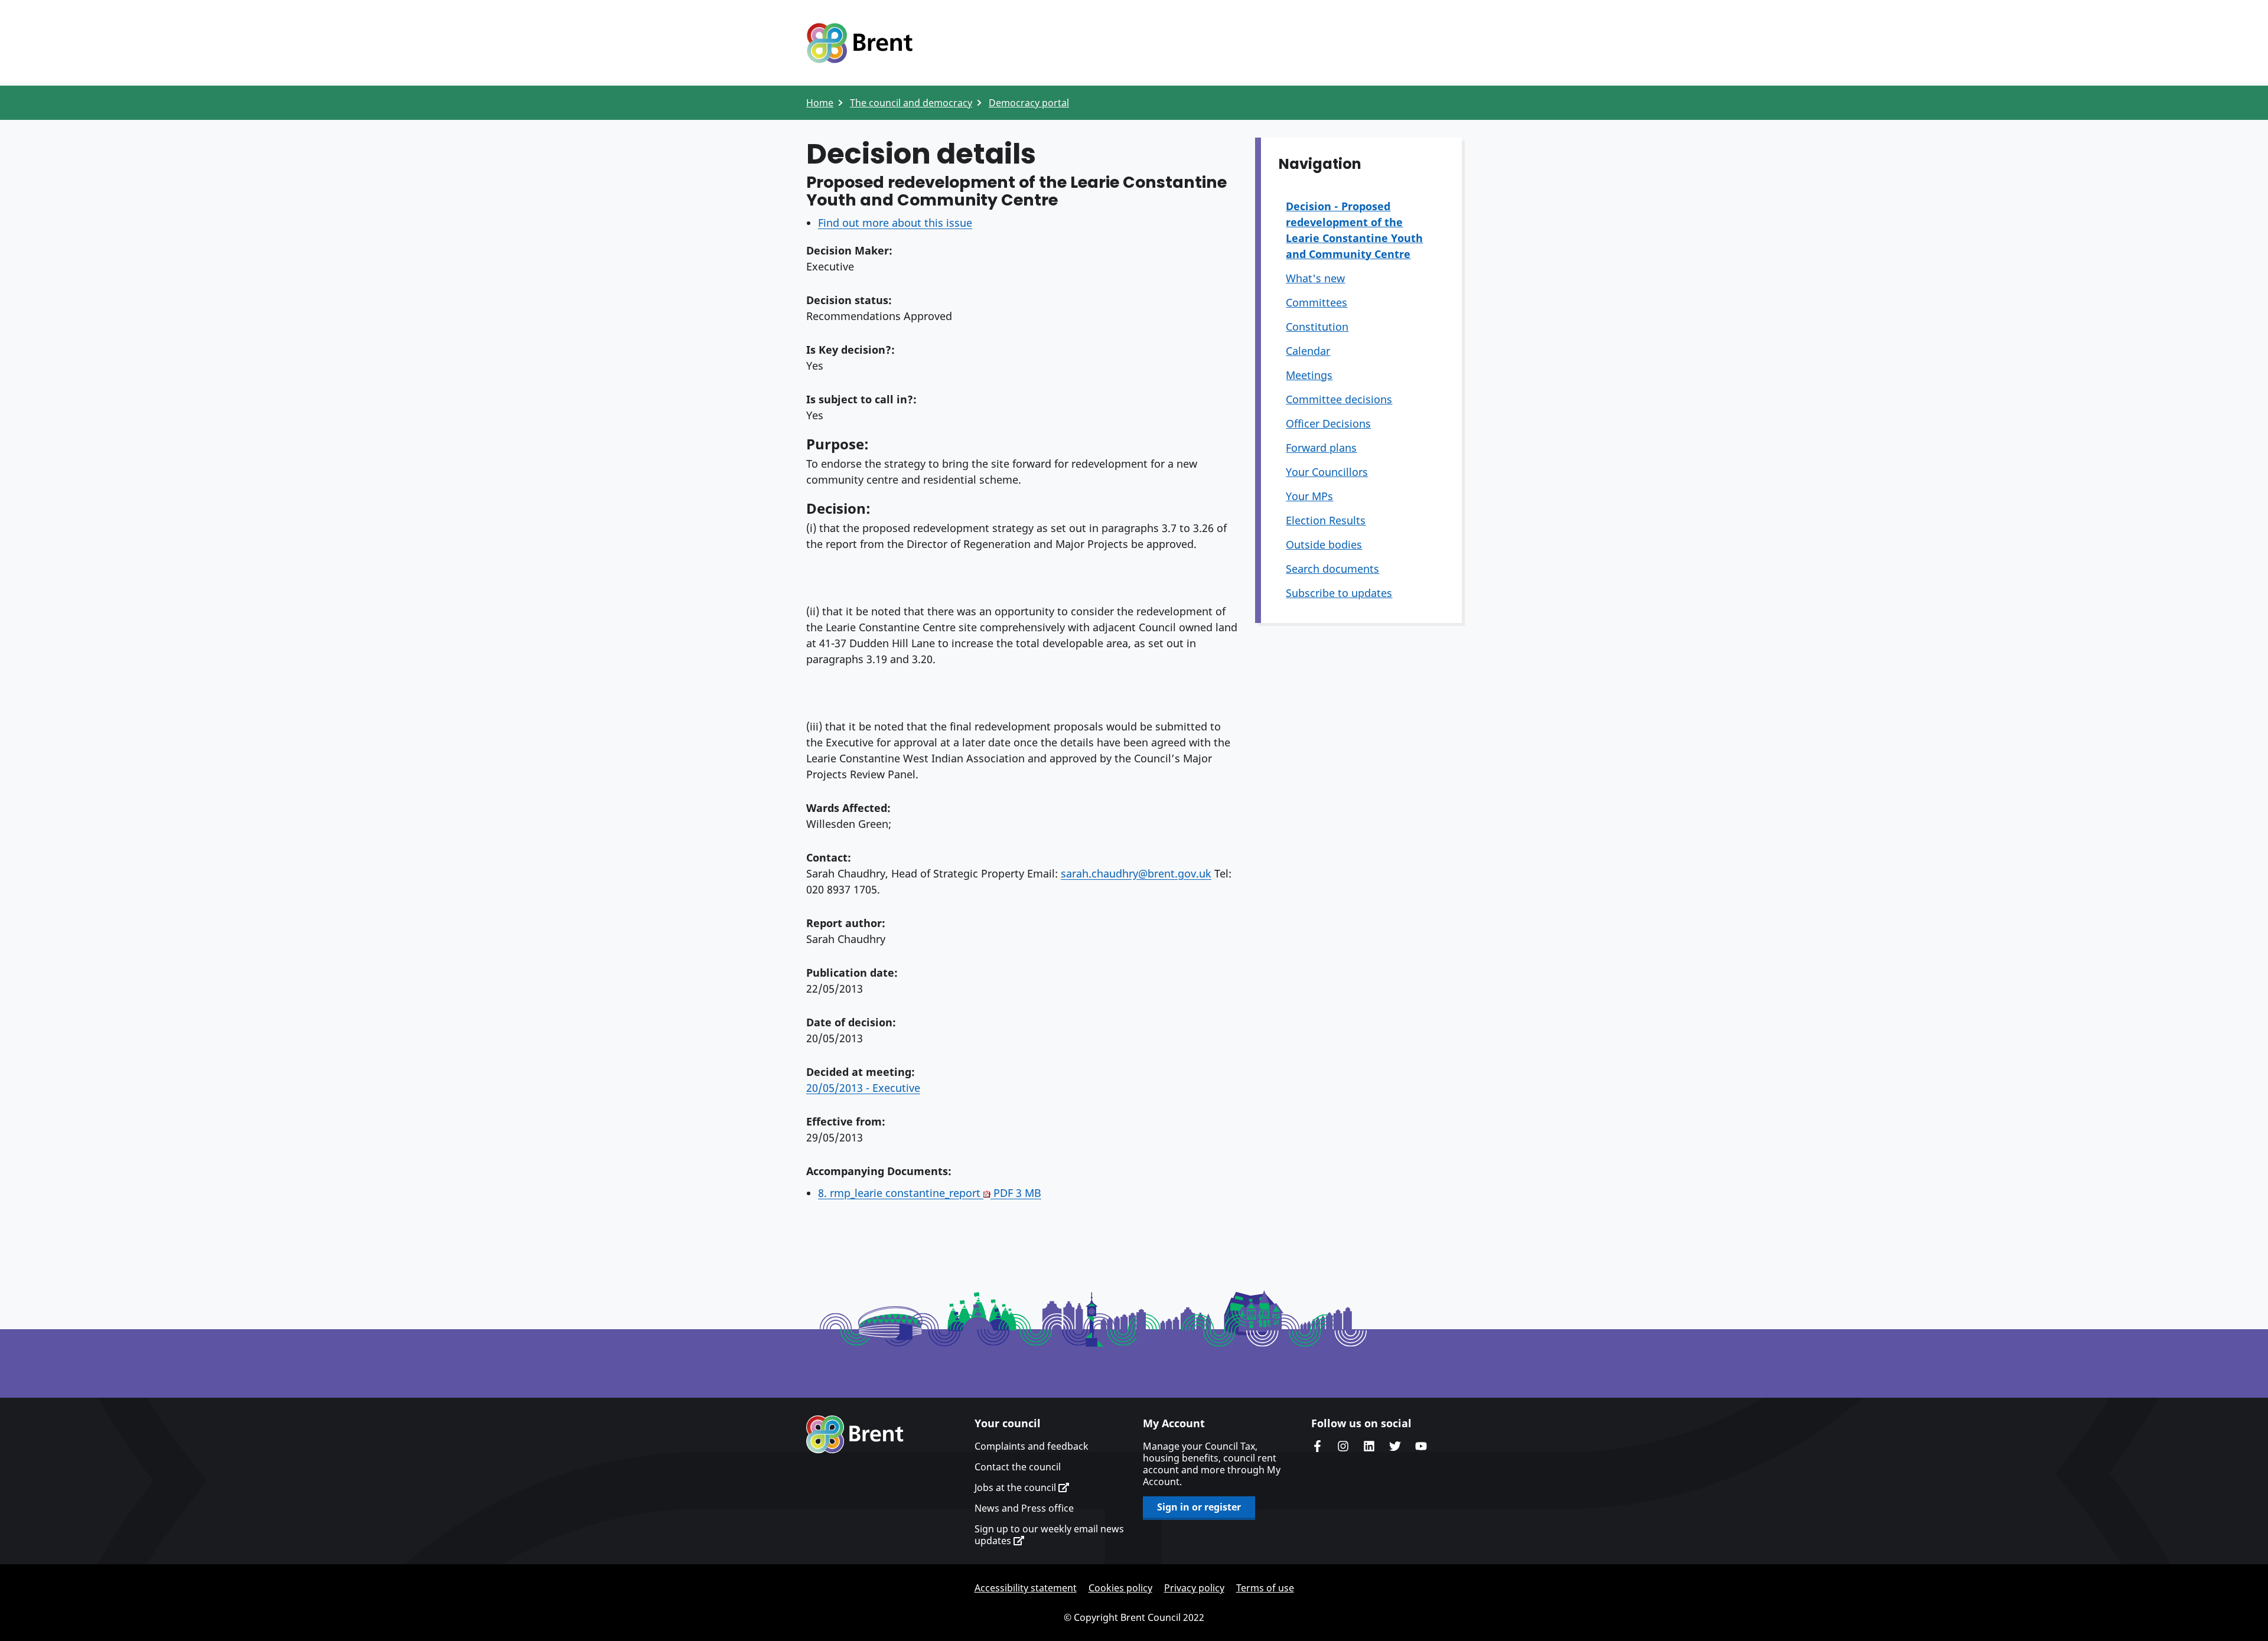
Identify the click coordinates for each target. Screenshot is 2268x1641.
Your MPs (1309, 496)
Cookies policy (1120, 1588)
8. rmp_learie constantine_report (930, 1193)
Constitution (1317, 327)
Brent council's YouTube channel (1421, 1446)
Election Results (1326, 520)
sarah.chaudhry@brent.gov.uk (1136, 873)
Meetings (1309, 375)
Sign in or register (1199, 1507)
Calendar (1308, 351)
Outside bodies (1324, 544)
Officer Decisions (1328, 423)
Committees (1317, 302)
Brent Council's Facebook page (1317, 1446)
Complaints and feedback (1032, 1446)
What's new (1315, 278)
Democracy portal (1029, 103)
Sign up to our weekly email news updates (1049, 1535)
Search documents (1332, 569)
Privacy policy (1194, 1588)
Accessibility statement (1026, 1588)
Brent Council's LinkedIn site (1369, 1446)
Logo (859, 43)
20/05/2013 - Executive (863, 1088)
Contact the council (1018, 1467)
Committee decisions (1339, 399)
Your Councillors (1327, 472)
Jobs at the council (1016, 1487)
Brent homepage (855, 1434)
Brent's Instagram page (1343, 1446)
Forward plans (1321, 448)
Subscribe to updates (1339, 593)
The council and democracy (911, 103)
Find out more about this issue (895, 223)
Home (820, 103)
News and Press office (1024, 1508)
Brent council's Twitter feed (1395, 1446)
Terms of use (1265, 1588)
